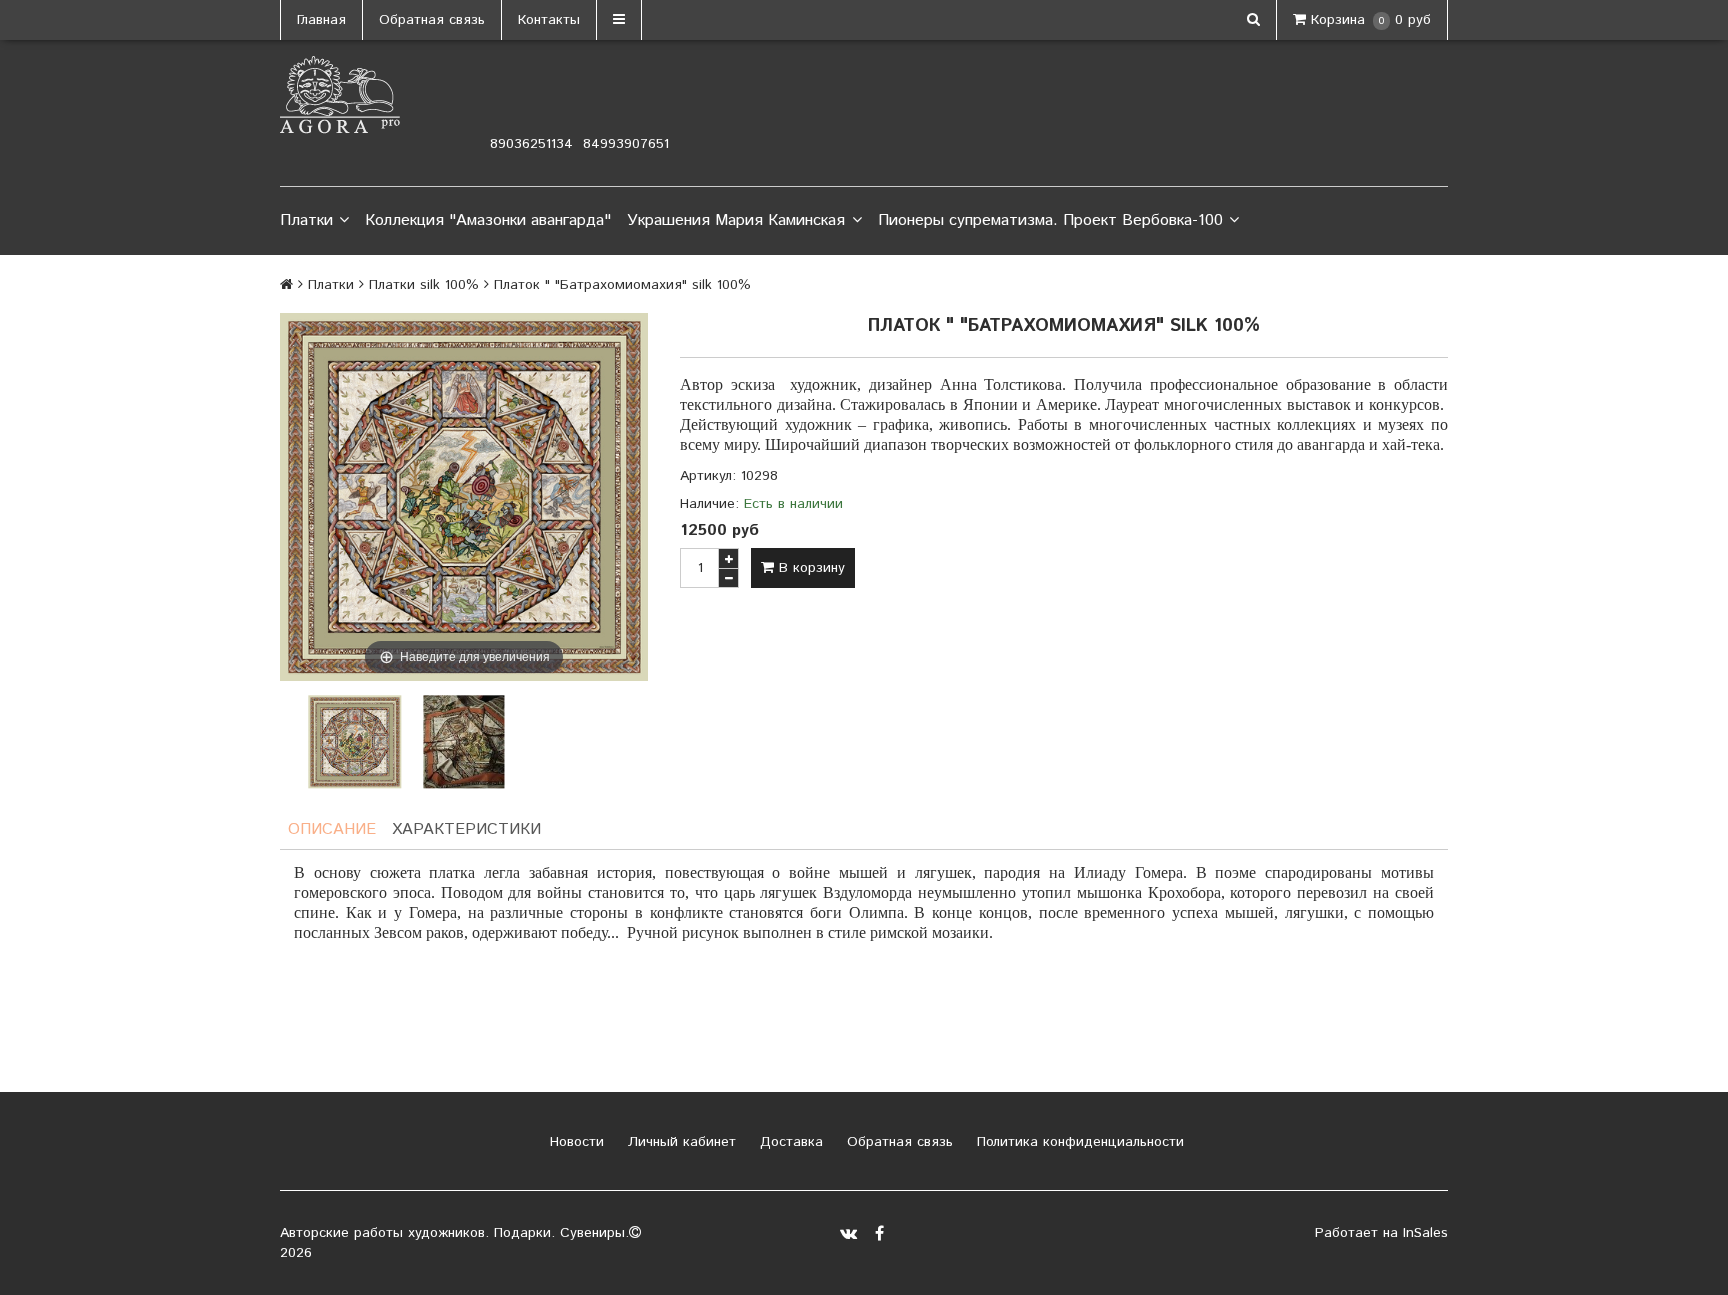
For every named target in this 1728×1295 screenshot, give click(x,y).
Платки (306, 220)
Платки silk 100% (424, 285)
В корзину (809, 568)
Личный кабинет (679, 1142)
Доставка (789, 1142)
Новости (574, 1142)
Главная (321, 20)
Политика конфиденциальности (1078, 1142)
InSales (1425, 1233)
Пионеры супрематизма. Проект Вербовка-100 (1050, 220)
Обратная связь (432, 20)
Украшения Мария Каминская (736, 220)
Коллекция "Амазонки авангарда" (488, 220)
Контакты (549, 20)
